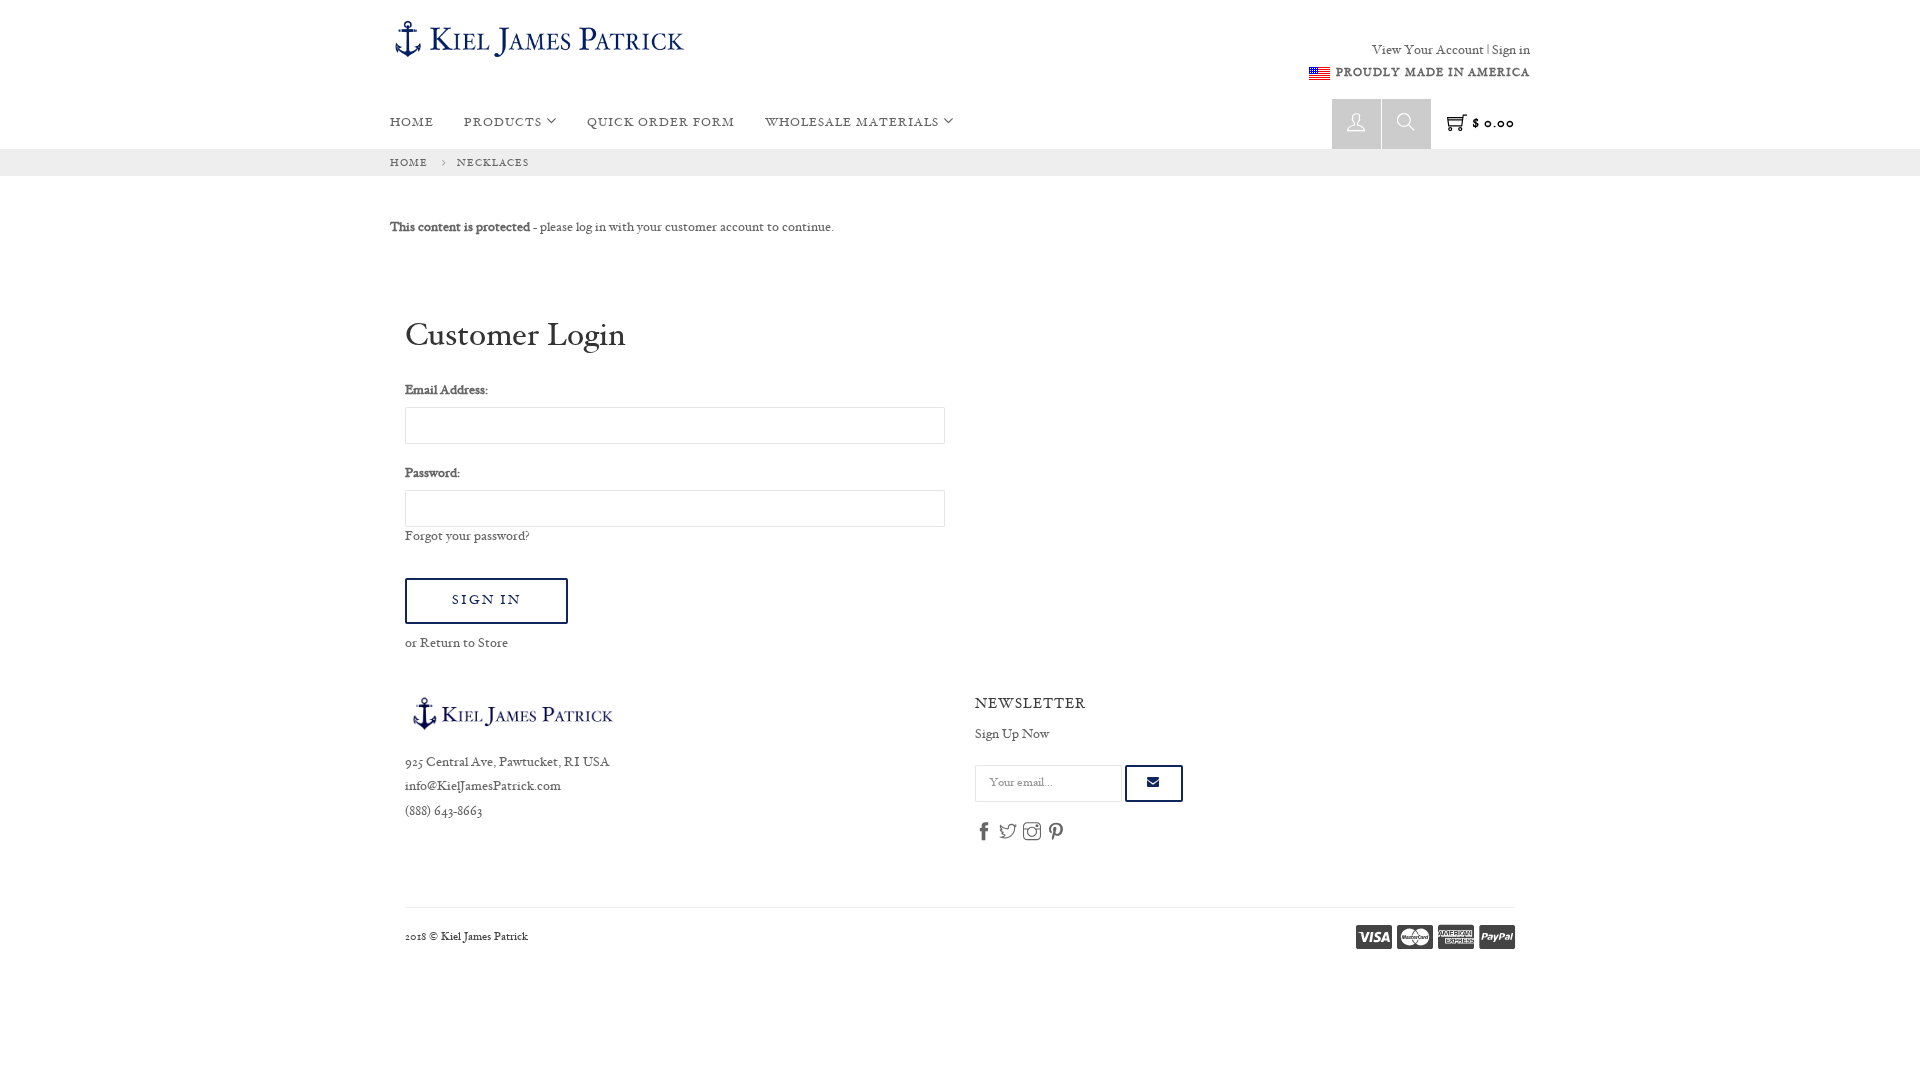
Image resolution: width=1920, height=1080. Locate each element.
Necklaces (493, 163)
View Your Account (1428, 51)
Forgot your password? (467, 537)
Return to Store (464, 644)
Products (505, 123)
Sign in (1511, 51)
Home (412, 123)
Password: (432, 474)
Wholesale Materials (854, 123)
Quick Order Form (661, 123)
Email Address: (446, 391)
